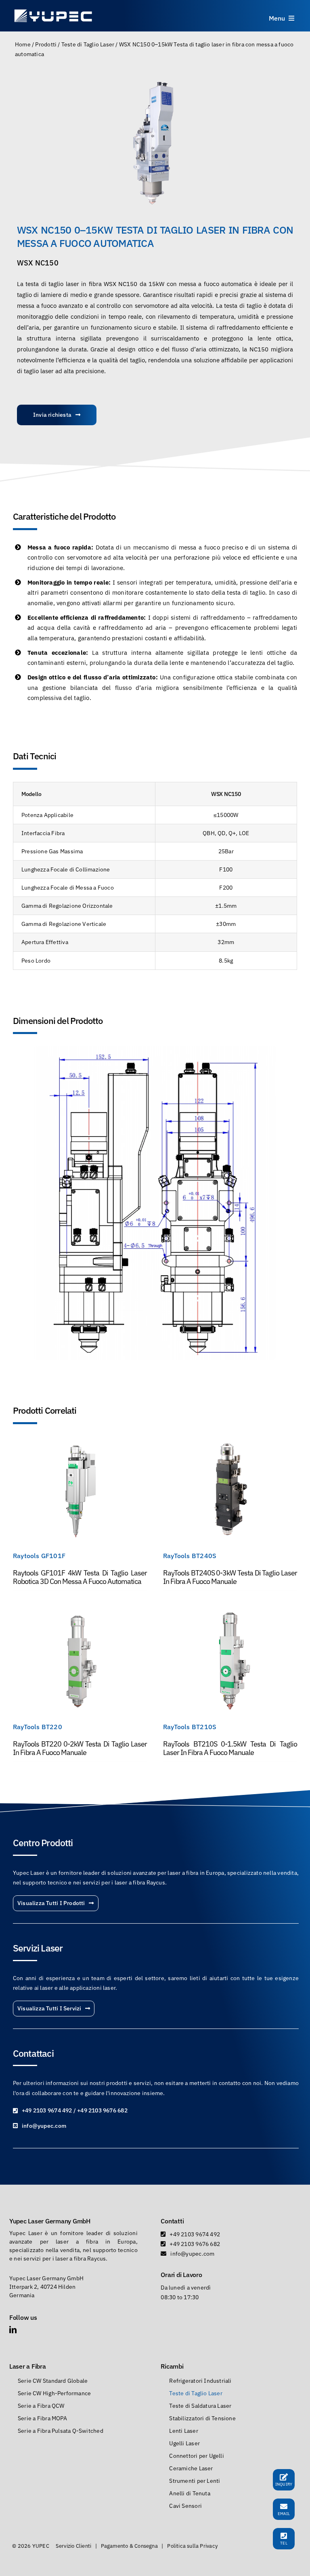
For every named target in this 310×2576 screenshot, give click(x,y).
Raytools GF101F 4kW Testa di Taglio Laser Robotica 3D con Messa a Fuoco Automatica (80, 1577)
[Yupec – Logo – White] (53, 11)
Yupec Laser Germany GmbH (50, 2221)
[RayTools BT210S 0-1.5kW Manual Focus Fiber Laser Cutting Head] (230, 1612)
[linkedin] (13, 2329)
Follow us (23, 2317)
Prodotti (46, 44)
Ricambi (172, 2366)
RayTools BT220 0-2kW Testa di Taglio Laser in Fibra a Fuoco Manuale (80, 1748)
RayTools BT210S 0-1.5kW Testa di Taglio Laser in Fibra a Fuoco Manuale (230, 1748)
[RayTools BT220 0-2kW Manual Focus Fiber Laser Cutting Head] (80, 1612)
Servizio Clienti (73, 2546)
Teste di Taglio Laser (88, 44)
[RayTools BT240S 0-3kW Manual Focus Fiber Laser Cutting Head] (230, 1441)
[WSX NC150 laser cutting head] (155, 141)
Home (23, 44)
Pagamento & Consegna (129, 2546)
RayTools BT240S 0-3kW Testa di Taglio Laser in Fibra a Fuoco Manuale (230, 1577)
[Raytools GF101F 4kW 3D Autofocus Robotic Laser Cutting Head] (80, 1441)
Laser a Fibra (28, 2366)
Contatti (172, 2221)
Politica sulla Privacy (192, 2546)
